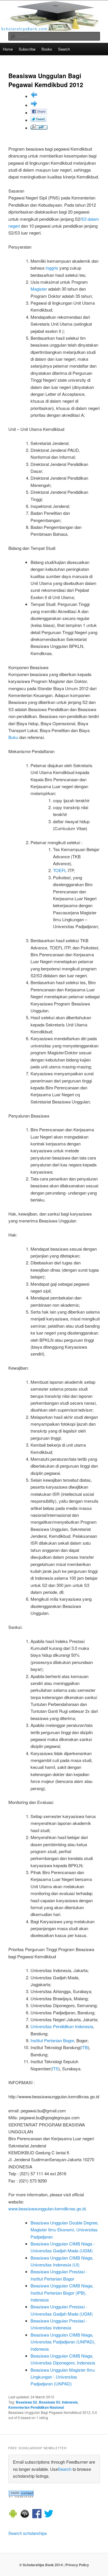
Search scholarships (28, 2533)
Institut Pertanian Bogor (52, 2040)
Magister (39, 289)
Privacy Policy (77, 2565)
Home (8, 49)
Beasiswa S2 (26, 2402)
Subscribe (27, 49)
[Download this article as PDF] (39, 128)
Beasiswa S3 (50, 2402)
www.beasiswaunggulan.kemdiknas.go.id (47, 2209)
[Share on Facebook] (39, 113)
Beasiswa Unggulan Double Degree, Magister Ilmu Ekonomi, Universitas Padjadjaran (65, 2230)
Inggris (52, 268)
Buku (13, 737)
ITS (55, 2069)
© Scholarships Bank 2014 (41, 2565)
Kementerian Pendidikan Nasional (36, 2407)
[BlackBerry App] (25, 2514)
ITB (85, 2047)
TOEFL (60, 870)
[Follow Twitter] (49, 2514)
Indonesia (70, 2402)
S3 (84, 219)
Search (64, 49)
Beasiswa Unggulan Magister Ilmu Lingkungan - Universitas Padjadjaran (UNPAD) (63, 2377)
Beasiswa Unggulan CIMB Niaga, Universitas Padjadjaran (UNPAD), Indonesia (63, 2342)
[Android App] (13, 2514)
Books (47, 49)
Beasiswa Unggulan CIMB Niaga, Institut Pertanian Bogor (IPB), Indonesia (62, 2293)
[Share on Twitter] (38, 120)
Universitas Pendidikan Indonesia (62, 2026)
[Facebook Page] (37, 2514)
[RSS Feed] (21, 2496)
